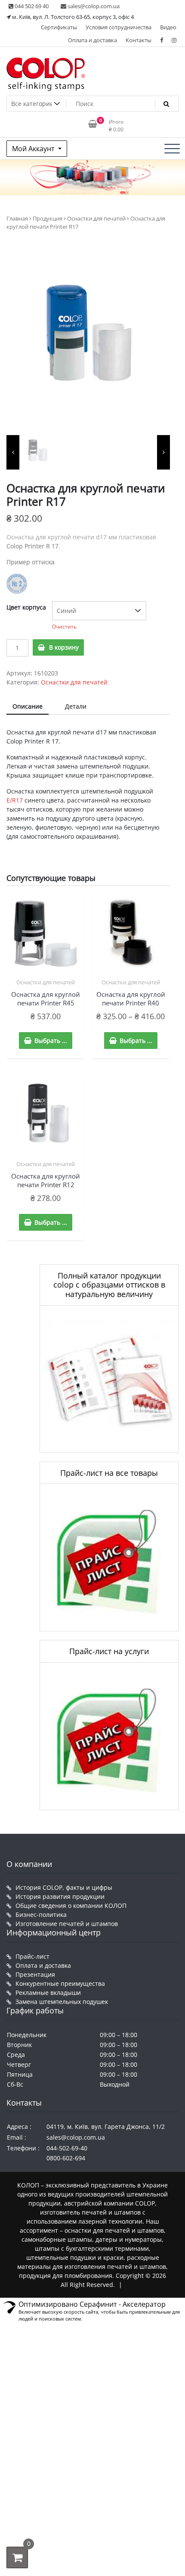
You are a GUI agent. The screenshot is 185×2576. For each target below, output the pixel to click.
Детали (76, 706)
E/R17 (15, 800)
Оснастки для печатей (96, 218)
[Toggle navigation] (172, 149)
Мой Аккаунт (34, 149)
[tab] (28, 707)
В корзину (64, 647)
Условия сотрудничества (119, 27)
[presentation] (13, 452)
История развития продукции (60, 1896)
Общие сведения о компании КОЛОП (71, 1906)
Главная (17, 218)
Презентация (35, 1974)
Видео (168, 27)
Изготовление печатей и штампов (67, 1924)
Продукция (48, 218)
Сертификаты (59, 27)
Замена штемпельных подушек (62, 2002)
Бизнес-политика (41, 1915)
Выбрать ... (51, 1041)
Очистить (64, 627)
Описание (28, 706)
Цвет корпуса (26, 607)
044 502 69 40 (31, 6)
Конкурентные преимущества (60, 1983)
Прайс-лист (32, 1956)
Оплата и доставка (92, 40)
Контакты (139, 40)
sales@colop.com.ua (93, 6)
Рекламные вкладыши (48, 1993)
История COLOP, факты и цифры (64, 1887)
